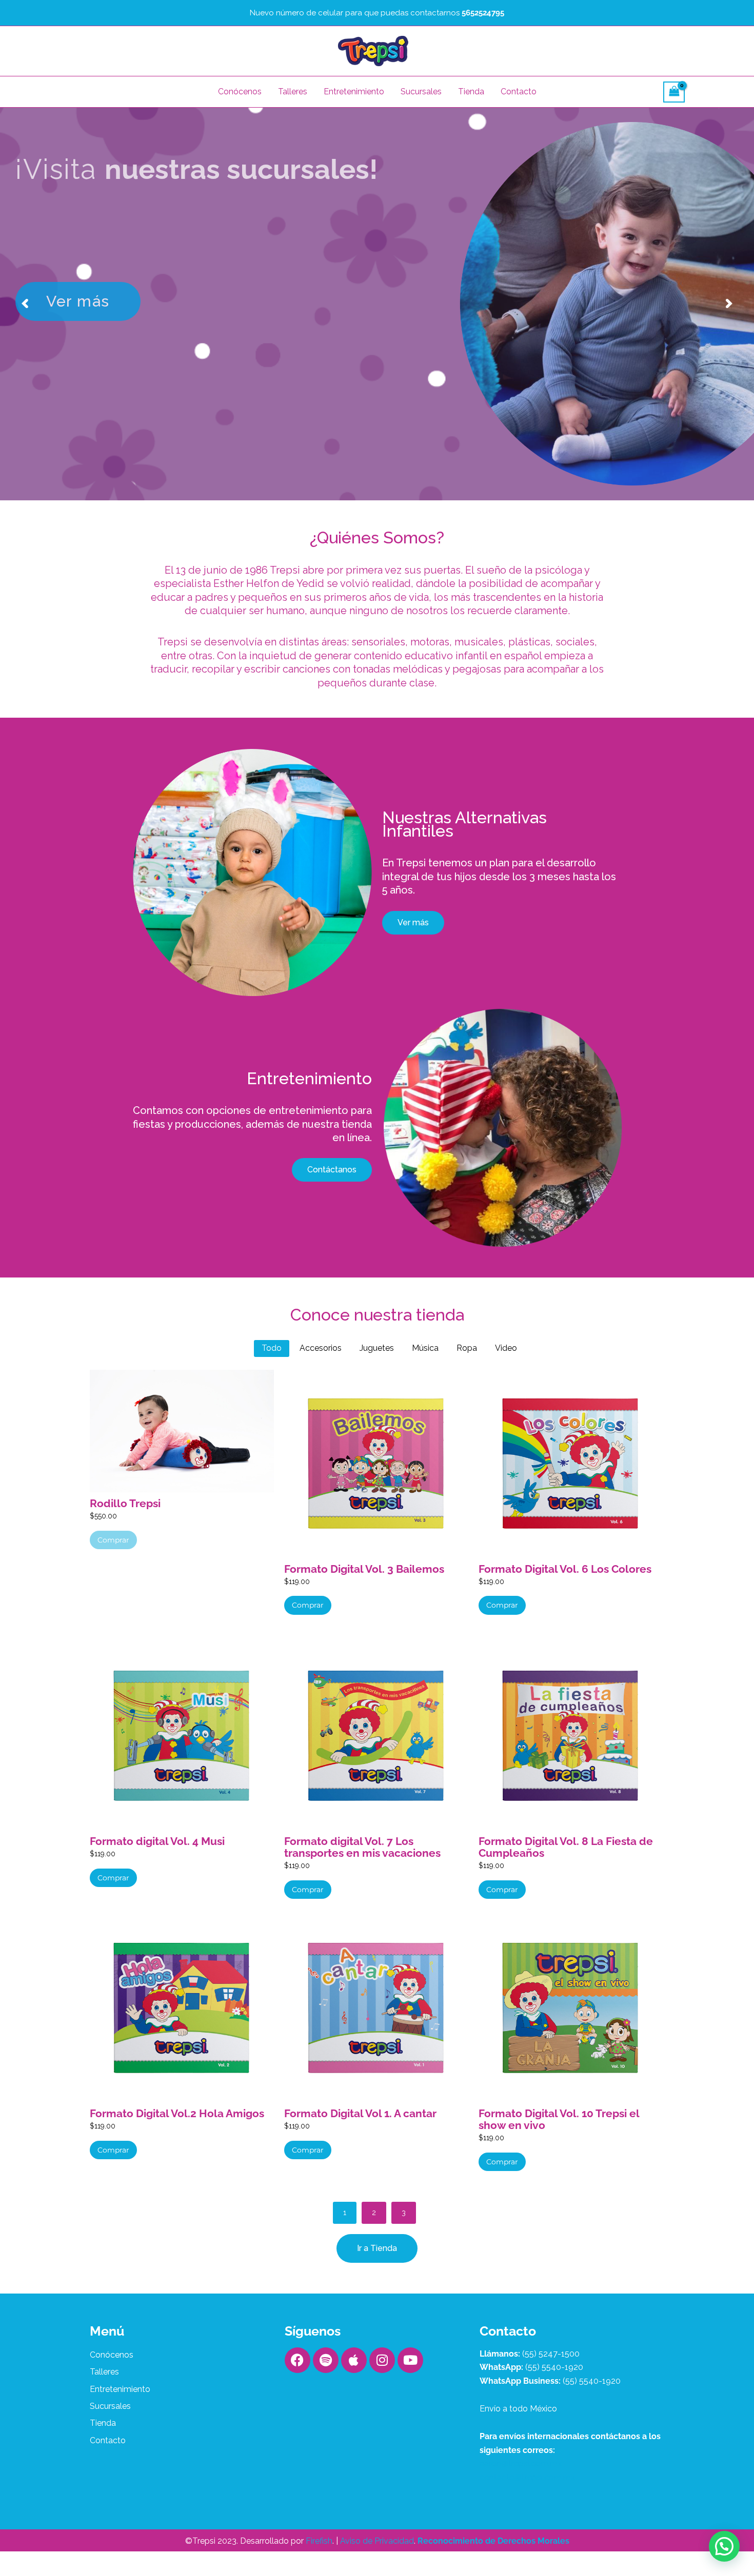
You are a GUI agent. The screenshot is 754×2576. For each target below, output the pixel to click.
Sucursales (421, 92)
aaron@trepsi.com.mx (521, 2463)
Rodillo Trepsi (125, 1503)
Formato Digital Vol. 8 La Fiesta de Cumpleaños (566, 1847)
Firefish (319, 2541)
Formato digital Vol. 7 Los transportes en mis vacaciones (362, 1847)
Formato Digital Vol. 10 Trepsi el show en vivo (559, 2119)
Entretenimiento (354, 92)
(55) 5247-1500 (551, 2354)
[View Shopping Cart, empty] (674, 92)
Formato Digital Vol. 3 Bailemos (364, 1569)
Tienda (471, 92)
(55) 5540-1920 (554, 2367)
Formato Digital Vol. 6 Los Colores (565, 1569)
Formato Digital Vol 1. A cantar (360, 2113)
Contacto (519, 92)
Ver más (78, 244)
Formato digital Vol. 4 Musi (157, 1841)
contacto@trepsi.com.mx (527, 2477)
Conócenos (240, 92)
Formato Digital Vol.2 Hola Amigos (177, 2113)
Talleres (293, 92)
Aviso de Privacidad (377, 2541)
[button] (724, 2546)
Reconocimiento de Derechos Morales (493, 2541)
